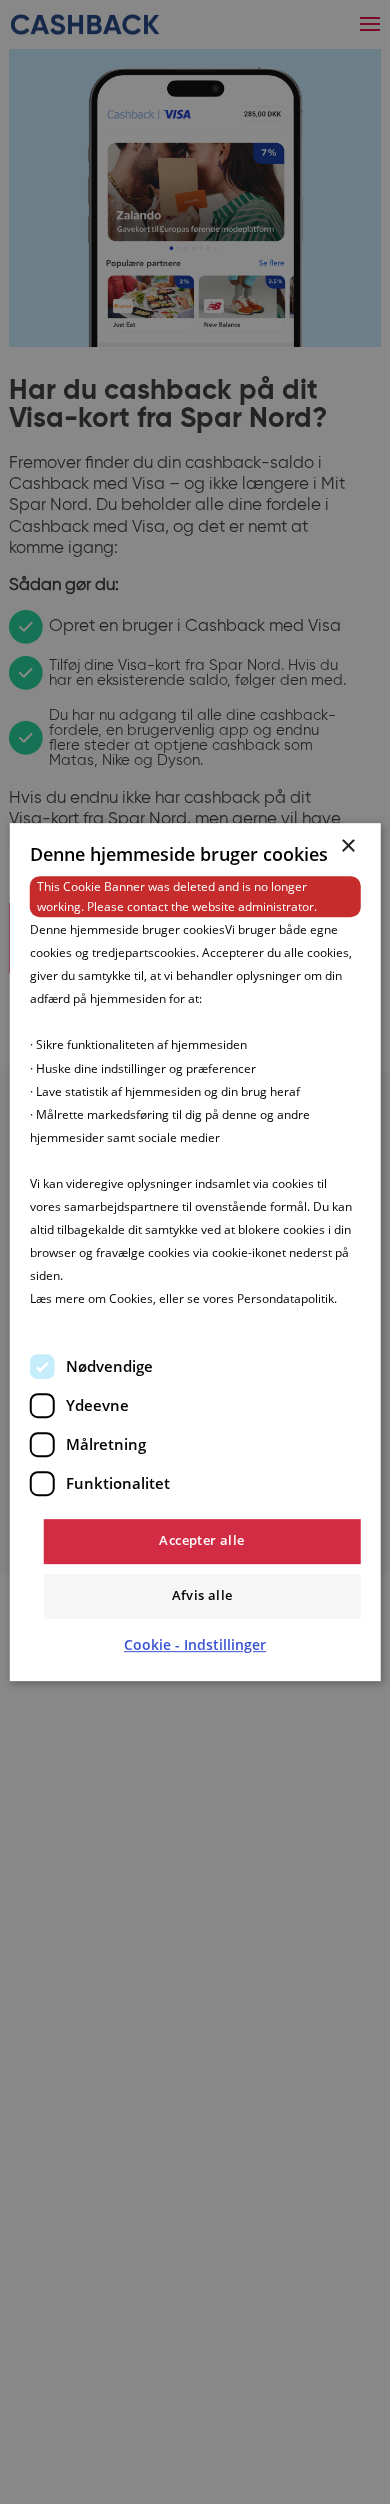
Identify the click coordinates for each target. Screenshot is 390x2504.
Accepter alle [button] (201, 1540)
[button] (195, 1645)
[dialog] (195, 1252)
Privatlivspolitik (71, 1322)
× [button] (347, 846)
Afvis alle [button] (202, 1595)
